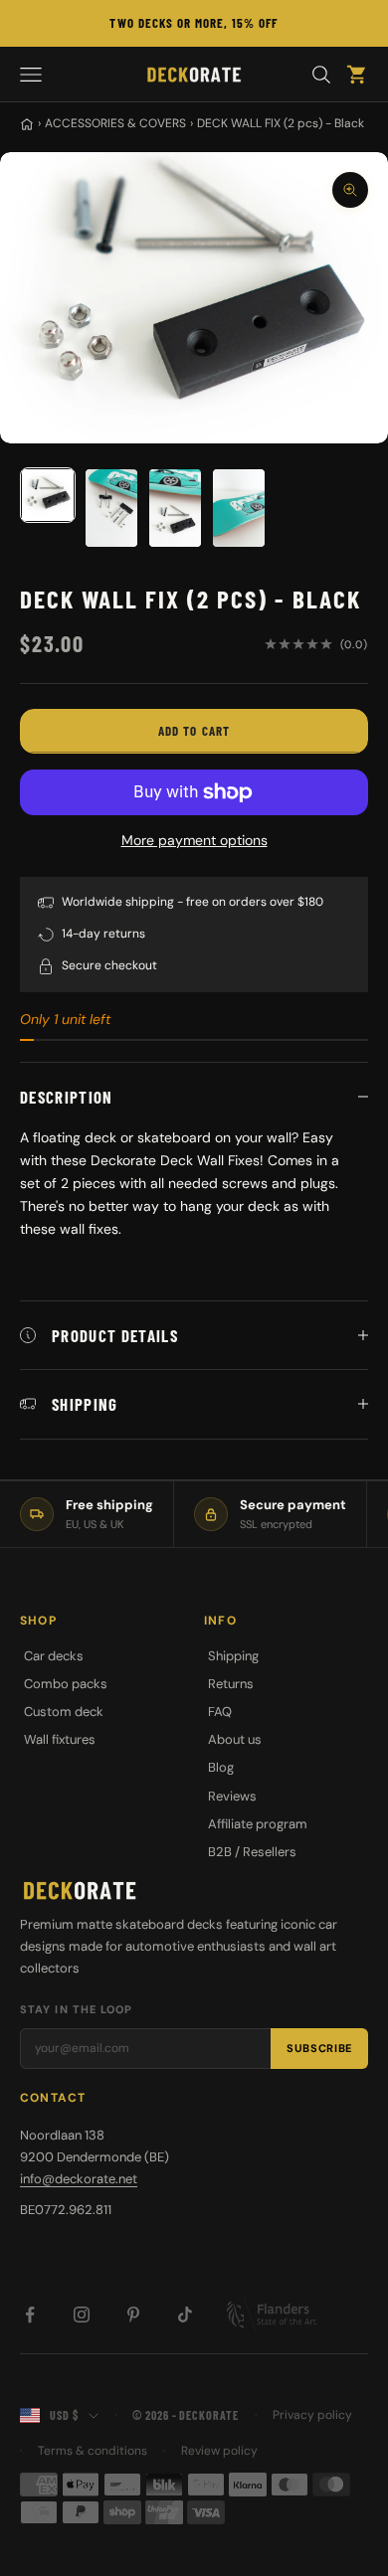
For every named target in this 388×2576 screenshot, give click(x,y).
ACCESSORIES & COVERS (115, 123)
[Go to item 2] (111, 508)
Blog (221, 1767)
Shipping (233, 1656)
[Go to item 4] (239, 508)
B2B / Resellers (252, 1852)
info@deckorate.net (79, 2179)
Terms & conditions (93, 2451)
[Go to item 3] (175, 508)
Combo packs (66, 1684)
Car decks (54, 1656)
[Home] (27, 124)
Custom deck (64, 1712)
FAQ (220, 1712)
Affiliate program (258, 1824)
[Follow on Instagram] (82, 2315)
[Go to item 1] (48, 495)
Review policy (219, 2451)
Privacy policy (312, 2415)
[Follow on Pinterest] (133, 2315)
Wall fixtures (60, 1739)
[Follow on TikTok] (185, 2315)
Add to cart (194, 731)
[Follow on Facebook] (30, 2315)
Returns (231, 1684)
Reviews (232, 1796)
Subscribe (319, 2048)
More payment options (194, 840)
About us (235, 1739)
